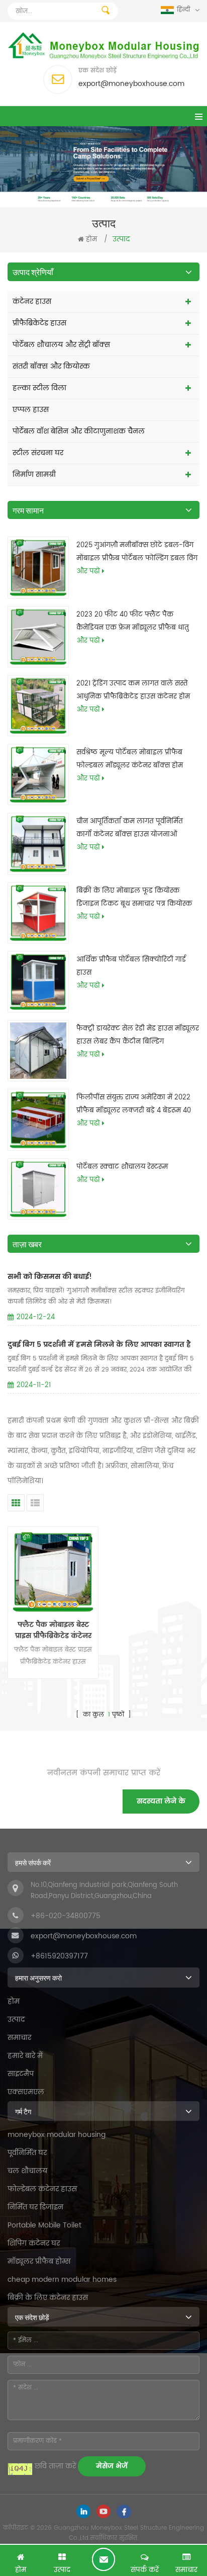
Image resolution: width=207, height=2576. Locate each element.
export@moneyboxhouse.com (131, 84)
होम (91, 240)
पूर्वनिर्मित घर (27, 2153)
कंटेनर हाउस (32, 302)
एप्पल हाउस (31, 410)
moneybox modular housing (57, 2135)
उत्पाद (16, 2020)
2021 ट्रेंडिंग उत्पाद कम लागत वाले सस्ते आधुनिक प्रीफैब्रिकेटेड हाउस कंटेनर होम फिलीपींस (133, 691)
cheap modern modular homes (62, 2280)
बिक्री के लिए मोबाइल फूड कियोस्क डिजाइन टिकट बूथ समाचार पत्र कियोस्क (134, 897)
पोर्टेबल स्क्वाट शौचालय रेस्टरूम (122, 1167)
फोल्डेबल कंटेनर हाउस (42, 2189)
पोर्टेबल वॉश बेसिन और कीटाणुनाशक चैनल (79, 431)
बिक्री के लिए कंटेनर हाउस (48, 2298)
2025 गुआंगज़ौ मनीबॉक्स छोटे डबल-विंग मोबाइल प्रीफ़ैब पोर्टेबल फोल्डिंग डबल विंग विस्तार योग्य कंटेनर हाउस (137, 553)
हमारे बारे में (25, 2056)
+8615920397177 (59, 1956)
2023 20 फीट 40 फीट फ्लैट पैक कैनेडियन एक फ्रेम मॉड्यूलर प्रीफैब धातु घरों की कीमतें (133, 622)
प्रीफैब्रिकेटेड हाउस (39, 323)
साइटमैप (21, 2074)
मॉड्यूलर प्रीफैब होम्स (39, 2261)
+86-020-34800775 (66, 1916)
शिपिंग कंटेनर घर (34, 2243)
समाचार (19, 2038)
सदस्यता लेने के (161, 1801)
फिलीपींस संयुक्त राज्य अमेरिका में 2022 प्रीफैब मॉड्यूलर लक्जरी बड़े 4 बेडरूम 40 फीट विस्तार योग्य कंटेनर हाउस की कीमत (136, 1105)
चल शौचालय (27, 2171)
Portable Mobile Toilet (44, 2225)
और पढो (88, 572)
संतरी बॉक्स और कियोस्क (51, 366)
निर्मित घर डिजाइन (35, 2207)
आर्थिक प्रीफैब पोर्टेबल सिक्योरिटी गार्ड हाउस (131, 966)
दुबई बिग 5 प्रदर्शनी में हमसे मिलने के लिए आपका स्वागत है (99, 1345)
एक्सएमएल (26, 2092)
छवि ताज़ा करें (55, 2466)
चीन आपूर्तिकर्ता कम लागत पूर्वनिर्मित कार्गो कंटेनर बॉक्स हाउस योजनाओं (130, 828)
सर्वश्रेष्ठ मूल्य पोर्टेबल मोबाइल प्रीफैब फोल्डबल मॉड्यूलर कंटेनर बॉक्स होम (130, 759)
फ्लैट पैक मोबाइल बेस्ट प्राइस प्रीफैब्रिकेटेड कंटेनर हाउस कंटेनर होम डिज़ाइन (53, 1630)
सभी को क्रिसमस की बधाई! (50, 1277)
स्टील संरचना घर (38, 453)
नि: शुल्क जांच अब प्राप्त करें (103, 2559)
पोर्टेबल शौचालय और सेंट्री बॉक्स (61, 345)
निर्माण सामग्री (34, 475)
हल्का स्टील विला (39, 388)
